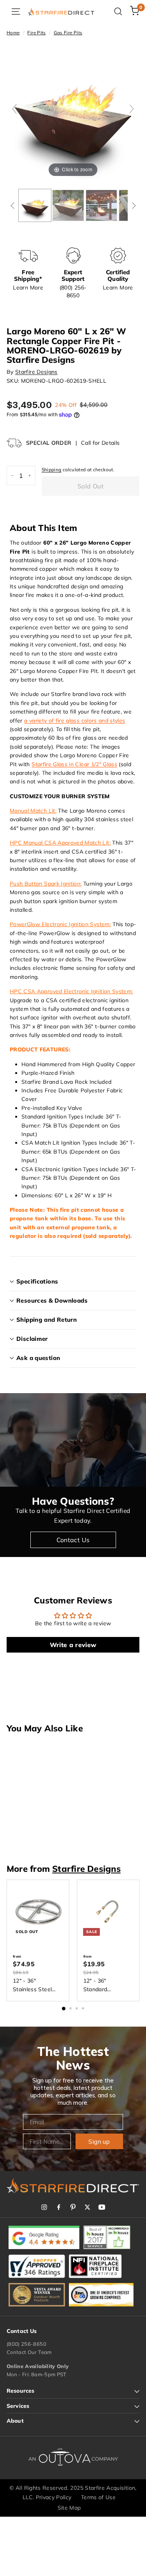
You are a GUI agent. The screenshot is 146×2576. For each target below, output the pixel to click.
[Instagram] (44, 2207)
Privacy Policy (54, 2497)
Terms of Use (98, 2497)
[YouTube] (102, 2207)
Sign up (99, 2141)
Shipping (52, 470)
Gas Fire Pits (68, 33)
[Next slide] (132, 109)
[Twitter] (87, 2207)
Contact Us (73, 1540)
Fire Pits (36, 33)
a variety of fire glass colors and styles (75, 721)
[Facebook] (59, 2207)
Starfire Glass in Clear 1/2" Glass (74, 764)
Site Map (69, 2508)
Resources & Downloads (52, 1300)
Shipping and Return (47, 1320)
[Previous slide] (14, 109)
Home (13, 33)
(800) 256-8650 (26, 2344)
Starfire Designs (36, 372)
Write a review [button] (73, 1645)
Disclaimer (32, 1339)
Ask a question (38, 1358)
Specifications (37, 1281)
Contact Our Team (29, 2352)
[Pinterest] (73, 2207)
